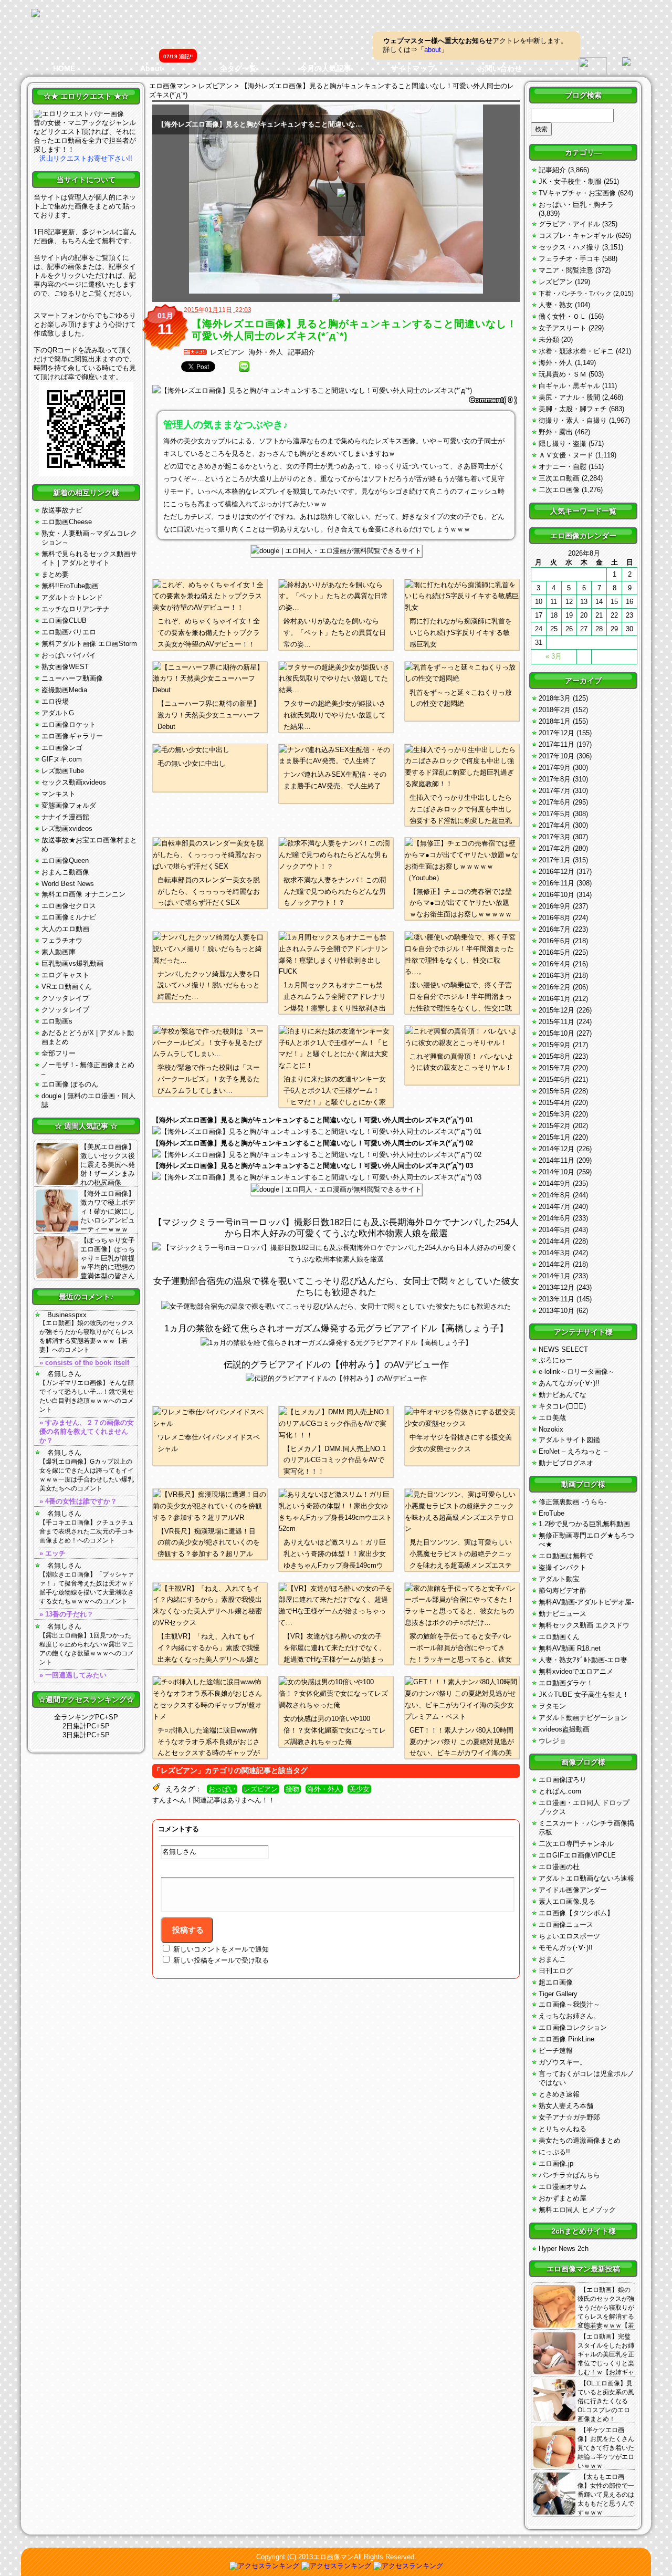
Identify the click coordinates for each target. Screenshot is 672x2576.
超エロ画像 (556, 1982)
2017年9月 (555, 768)
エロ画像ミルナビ (69, 917)
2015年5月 (555, 1091)
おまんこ (552, 1959)
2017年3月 (555, 837)
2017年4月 (555, 825)
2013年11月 (556, 1299)
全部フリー (59, 1053)
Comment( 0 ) (493, 400)
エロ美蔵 (552, 1418)
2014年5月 (555, 1230)
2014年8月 (555, 1195)
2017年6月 (555, 802)
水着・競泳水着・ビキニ (576, 351)
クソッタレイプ (65, 998)
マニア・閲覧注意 (566, 270)
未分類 (549, 340)
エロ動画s (57, 1021)
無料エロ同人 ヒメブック (577, 2210)
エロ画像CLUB (64, 620)
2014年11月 (556, 1160)
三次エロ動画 (559, 478)
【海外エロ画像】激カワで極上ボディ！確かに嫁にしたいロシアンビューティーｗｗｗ (108, 1211)
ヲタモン (552, 1706)
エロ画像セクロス (69, 906)
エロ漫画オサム (563, 2187)
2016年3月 (555, 976)
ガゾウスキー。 (563, 2062)
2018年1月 (555, 721)
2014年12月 (556, 1149)
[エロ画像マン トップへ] (36, 14)
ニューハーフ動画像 (72, 678)
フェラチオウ (62, 940)
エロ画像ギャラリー (72, 736)
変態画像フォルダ (69, 805)
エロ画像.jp (556, 2163)
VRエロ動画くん (67, 987)
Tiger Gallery (558, 1994)
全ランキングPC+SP (86, 1717)
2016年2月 (555, 987)
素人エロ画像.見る (567, 1901)
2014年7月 (555, 1207)
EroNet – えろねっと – (573, 1451)
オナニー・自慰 (563, 467)
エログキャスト (65, 975)
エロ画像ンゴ (62, 748)
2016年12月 (556, 872)
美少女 (359, 1789)
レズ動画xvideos (67, 828)
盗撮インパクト (563, 1567)
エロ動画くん (559, 1637)
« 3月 (554, 656)
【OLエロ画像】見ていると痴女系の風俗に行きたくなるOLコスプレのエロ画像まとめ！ (606, 2401)
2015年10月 (556, 1033)
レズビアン (227, 352)
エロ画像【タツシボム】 (576, 1913)
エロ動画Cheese (67, 522)
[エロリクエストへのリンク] (79, 114)
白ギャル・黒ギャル (569, 386)
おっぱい (222, 1789)
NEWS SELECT (563, 1349)
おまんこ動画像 (65, 872)
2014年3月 (555, 1253)
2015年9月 (555, 1045)
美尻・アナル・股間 (569, 397)
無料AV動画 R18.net (570, 1648)
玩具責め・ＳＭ (563, 374)
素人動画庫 (59, 952)
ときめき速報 (559, 2094)
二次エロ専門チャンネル (576, 1844)
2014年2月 (555, 1264)
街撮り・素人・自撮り (573, 420)
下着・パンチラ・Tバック (575, 294)
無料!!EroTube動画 (70, 586)
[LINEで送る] (244, 367)
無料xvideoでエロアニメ (576, 1671)
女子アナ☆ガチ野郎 (569, 2117)
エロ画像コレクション (573, 2027)
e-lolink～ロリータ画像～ (577, 1372)
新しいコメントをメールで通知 (221, 1949)
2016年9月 (555, 906)
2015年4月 (555, 1103)
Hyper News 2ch (564, 2249)
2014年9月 (555, 1183)
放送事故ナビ (62, 510)
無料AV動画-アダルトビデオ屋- (586, 1602)
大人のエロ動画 (65, 929)
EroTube (552, 1513)
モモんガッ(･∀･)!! (566, 1948)
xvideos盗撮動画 (564, 1729)
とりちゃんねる (563, 2129)
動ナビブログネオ (566, 1463)
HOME (64, 68)
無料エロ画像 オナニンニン (83, 894)
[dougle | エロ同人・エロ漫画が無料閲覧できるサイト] (336, 551)
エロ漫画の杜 (559, 1867)
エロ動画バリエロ (69, 632)
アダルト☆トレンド (72, 597)
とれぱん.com (560, 1791)
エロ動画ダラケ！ (566, 1683)
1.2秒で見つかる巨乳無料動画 (584, 1524)
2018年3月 (555, 698)
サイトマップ (413, 68)
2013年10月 (556, 1311)
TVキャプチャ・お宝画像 (577, 193)
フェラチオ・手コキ (569, 259)
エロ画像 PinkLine (566, 2039)
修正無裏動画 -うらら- (573, 1502)
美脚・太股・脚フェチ (573, 409)
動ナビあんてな (563, 1395)
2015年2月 (555, 1126)
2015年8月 (555, 1056)
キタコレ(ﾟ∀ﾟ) (562, 1406)
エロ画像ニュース (566, 1925)
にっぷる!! (554, 2152)
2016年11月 (556, 883)
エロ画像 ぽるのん (70, 1084)
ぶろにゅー (556, 1360)
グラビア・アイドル (569, 224)
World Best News (68, 884)
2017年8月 (555, 779)
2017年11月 (556, 744)
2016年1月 (555, 999)
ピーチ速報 (556, 2051)
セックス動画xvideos (74, 782)
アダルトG (58, 713)
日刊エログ (556, 1971)
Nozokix (551, 1429)
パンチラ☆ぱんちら (569, 2175)
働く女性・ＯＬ (563, 316)
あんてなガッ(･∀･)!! (569, 1383)
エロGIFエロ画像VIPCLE (577, 1855)
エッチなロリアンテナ (76, 609)
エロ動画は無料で (566, 1556)
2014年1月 (555, 1276)
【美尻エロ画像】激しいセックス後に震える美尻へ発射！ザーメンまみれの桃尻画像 (108, 1165)
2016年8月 (555, 918)
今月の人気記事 (325, 68)
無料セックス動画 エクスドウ (584, 1625)
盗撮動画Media (64, 690)
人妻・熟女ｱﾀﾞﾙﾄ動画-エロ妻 (583, 1660)
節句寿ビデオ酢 (563, 1591)
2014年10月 (556, 1172)
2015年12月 (556, 1010)
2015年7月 (555, 1068)
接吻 (292, 1789)
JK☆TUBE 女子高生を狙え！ (584, 1694)
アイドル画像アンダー (573, 1890)
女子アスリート (563, 328)
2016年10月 (556, 895)
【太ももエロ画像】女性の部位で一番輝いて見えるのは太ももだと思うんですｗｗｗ (606, 2495)
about (433, 50)
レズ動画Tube (63, 771)
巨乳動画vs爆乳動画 (72, 963)
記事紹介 (301, 352)
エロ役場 (55, 701)
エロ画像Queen (65, 861)
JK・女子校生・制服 (570, 181)
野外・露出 (556, 432)
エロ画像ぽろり (563, 1780)
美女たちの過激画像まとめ (580, 2140)
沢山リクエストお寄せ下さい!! (86, 158)
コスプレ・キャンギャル (576, 236)
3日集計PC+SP (86, 1735)
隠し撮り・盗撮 (563, 444)
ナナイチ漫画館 (65, 817)
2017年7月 (555, 791)
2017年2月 (555, 848)
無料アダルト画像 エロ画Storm (89, 644)
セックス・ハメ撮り (569, 247)
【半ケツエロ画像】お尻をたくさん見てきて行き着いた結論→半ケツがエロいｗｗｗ (606, 2448)
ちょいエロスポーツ (569, 1936)
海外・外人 (266, 352)
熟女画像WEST (65, 667)
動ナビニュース (563, 1614)
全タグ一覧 (238, 68)
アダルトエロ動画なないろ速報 (586, 1878)
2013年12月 (556, 1287)
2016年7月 (555, 929)
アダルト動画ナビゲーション (583, 1718)
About (151, 68)
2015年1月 (555, 1137)
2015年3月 (555, 1114)
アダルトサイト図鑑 (569, 1440)
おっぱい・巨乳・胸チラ (576, 205)
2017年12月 (556, 733)
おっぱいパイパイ (69, 655)
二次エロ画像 (559, 490)
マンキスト (59, 794)
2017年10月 (556, 756)
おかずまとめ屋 (563, 2198)
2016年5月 (555, 952)
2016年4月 (555, 964)
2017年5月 (555, 814)
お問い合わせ (500, 68)
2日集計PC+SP (86, 1726)
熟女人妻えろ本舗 (566, 2106)
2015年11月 (556, 1022)
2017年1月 (555, 860)
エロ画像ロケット (69, 724)
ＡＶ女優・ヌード (566, 455)
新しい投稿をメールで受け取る (221, 1960)
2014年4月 (555, 1241)
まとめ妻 (55, 574)
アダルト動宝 (559, 1579)
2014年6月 (555, 1218)
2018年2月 (555, 710)
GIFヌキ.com (62, 759)
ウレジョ (552, 1741)
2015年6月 (555, 1080)
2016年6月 (555, 941)
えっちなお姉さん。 (569, 2016)
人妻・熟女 (556, 305)
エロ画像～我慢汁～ (569, 2004)
